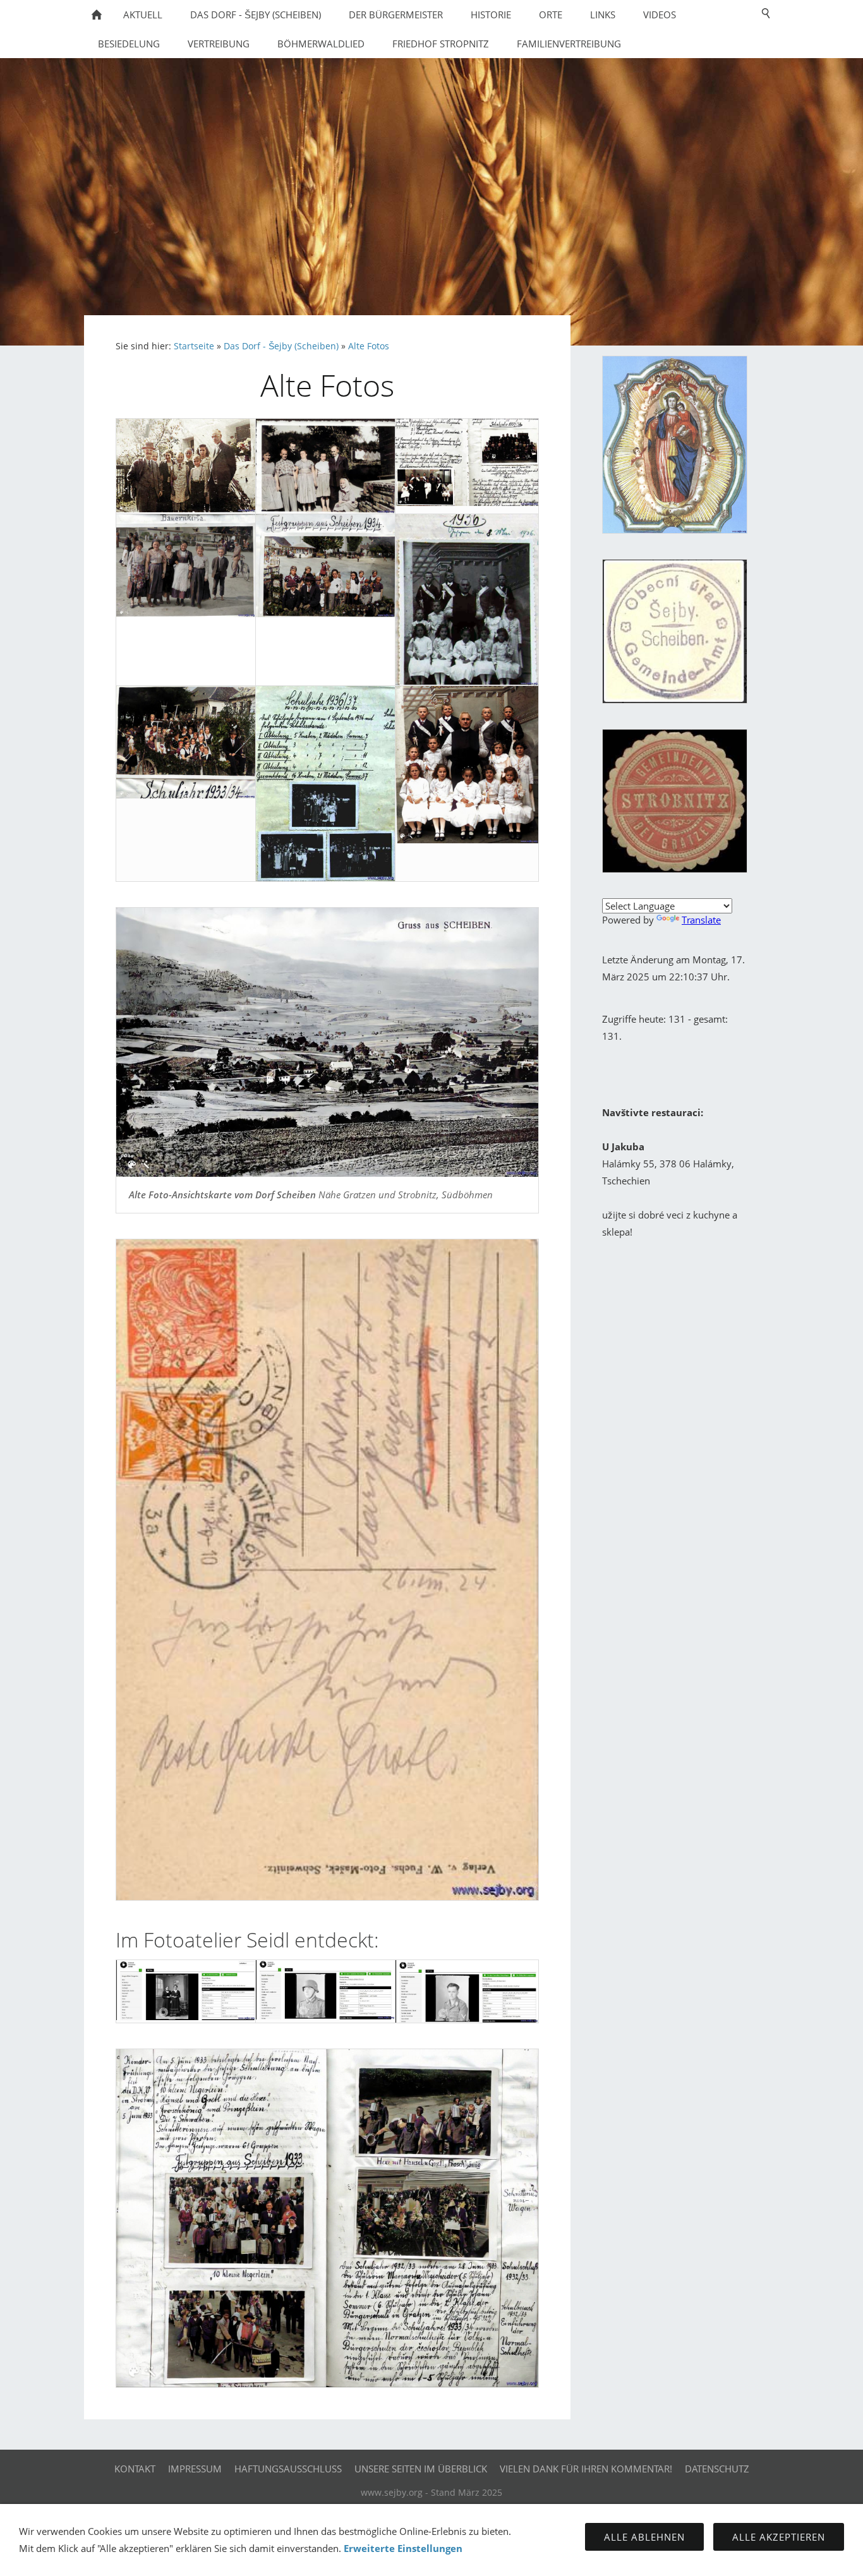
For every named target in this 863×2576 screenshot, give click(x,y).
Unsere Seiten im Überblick (421, 2469)
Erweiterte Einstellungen (403, 2548)
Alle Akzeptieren (779, 2537)
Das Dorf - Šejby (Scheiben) (281, 346)
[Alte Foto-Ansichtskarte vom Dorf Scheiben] (327, 1042)
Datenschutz (717, 2469)
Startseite (194, 346)
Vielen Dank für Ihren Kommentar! (586, 2469)
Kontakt (135, 2469)
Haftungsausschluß (288, 2469)
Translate (701, 920)
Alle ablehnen (644, 2537)
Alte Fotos (369, 346)
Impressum (195, 2469)
